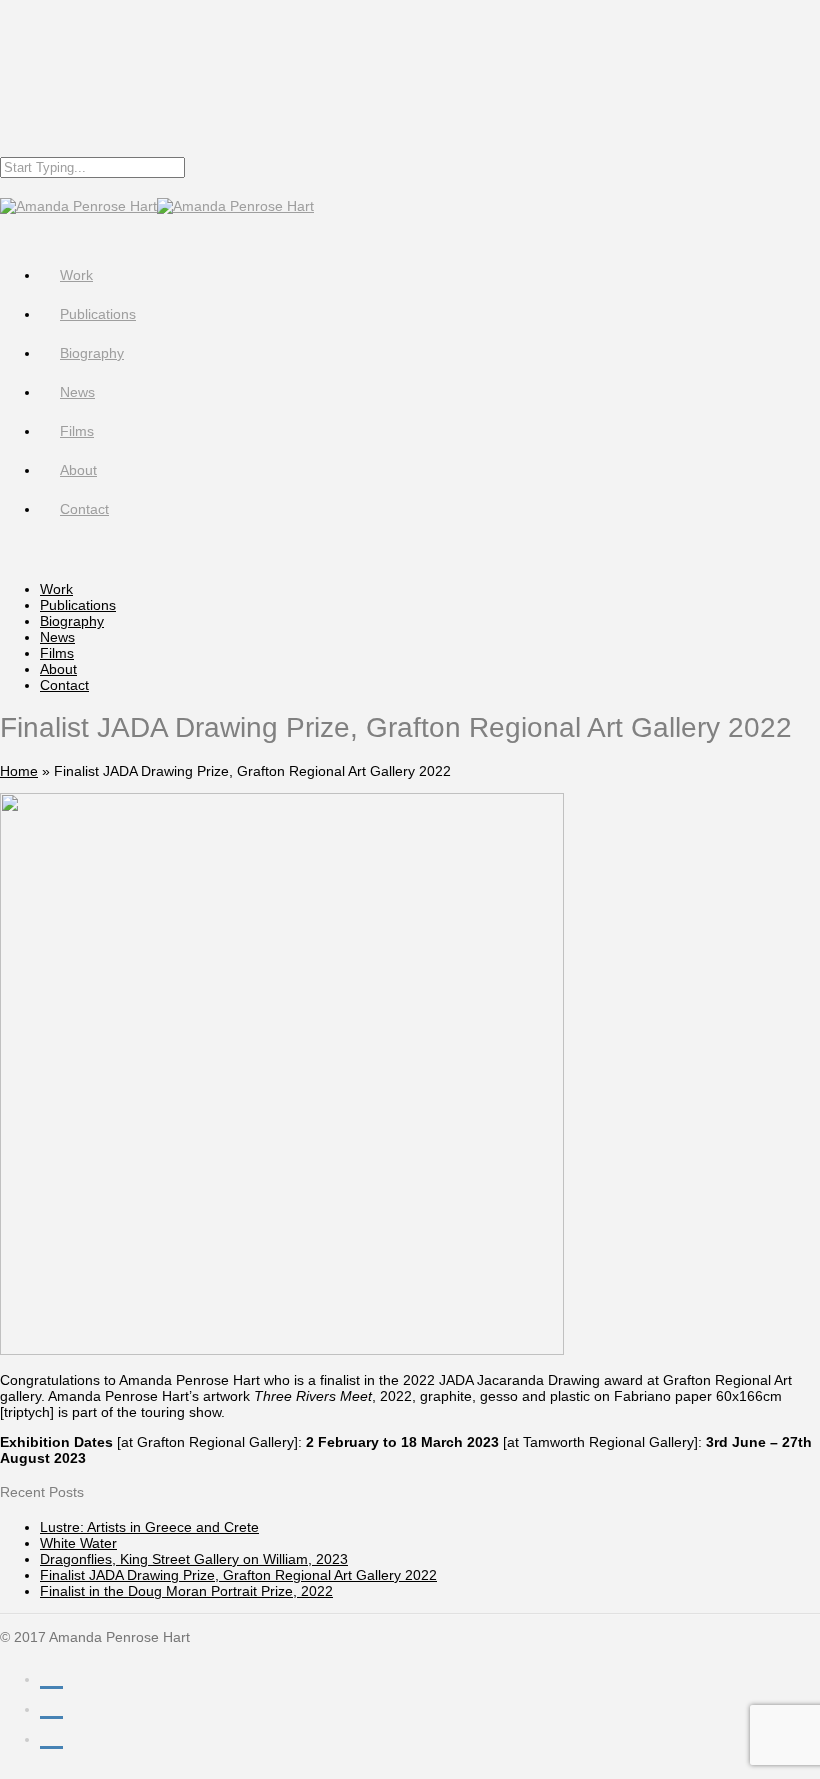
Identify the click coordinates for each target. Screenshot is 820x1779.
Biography (92, 353)
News (77, 392)
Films (77, 431)
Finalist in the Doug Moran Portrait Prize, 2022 (186, 1591)
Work (76, 275)
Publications (98, 314)
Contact (84, 509)
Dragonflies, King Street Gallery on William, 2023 (194, 1559)
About (78, 470)
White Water (78, 1543)
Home (19, 771)
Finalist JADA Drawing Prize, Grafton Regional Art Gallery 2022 (238, 1575)
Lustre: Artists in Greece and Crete (149, 1527)
